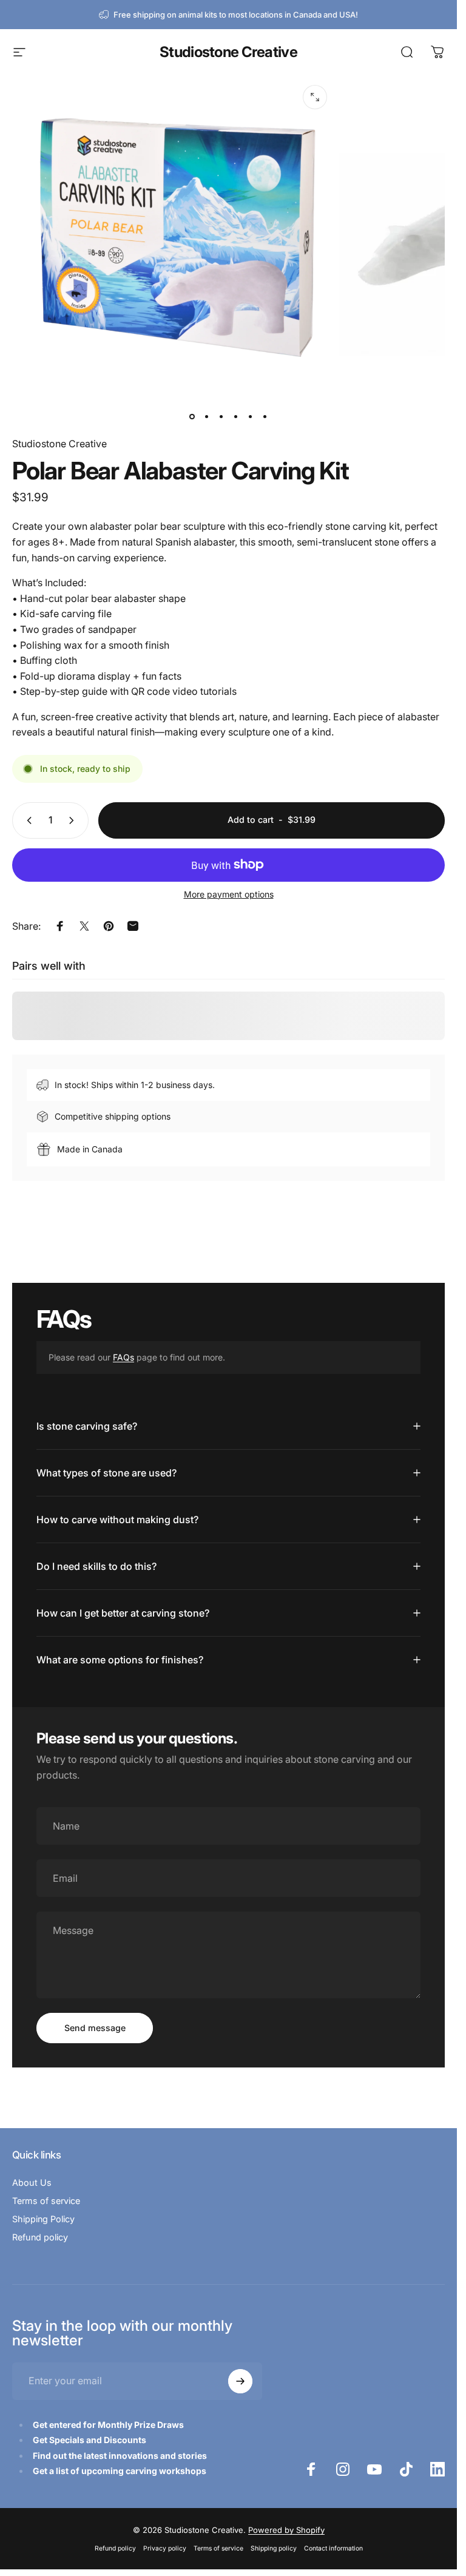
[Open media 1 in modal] (315, 97)
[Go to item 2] (207, 417)
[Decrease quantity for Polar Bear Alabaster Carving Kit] (27, 820)
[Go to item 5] (251, 417)
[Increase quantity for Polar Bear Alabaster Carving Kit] (74, 820)
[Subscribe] (240, 2381)
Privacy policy (165, 2548)
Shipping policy (274, 2548)
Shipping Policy (43, 2219)
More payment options (229, 894)
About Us (32, 2182)
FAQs (123, 1357)
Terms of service (46, 2201)
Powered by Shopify (286, 2530)
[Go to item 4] (236, 417)
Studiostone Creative (228, 52)
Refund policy (40, 2237)
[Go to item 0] (192, 417)
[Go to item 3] (221, 417)
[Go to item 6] (265, 417)
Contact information (333, 2548)
